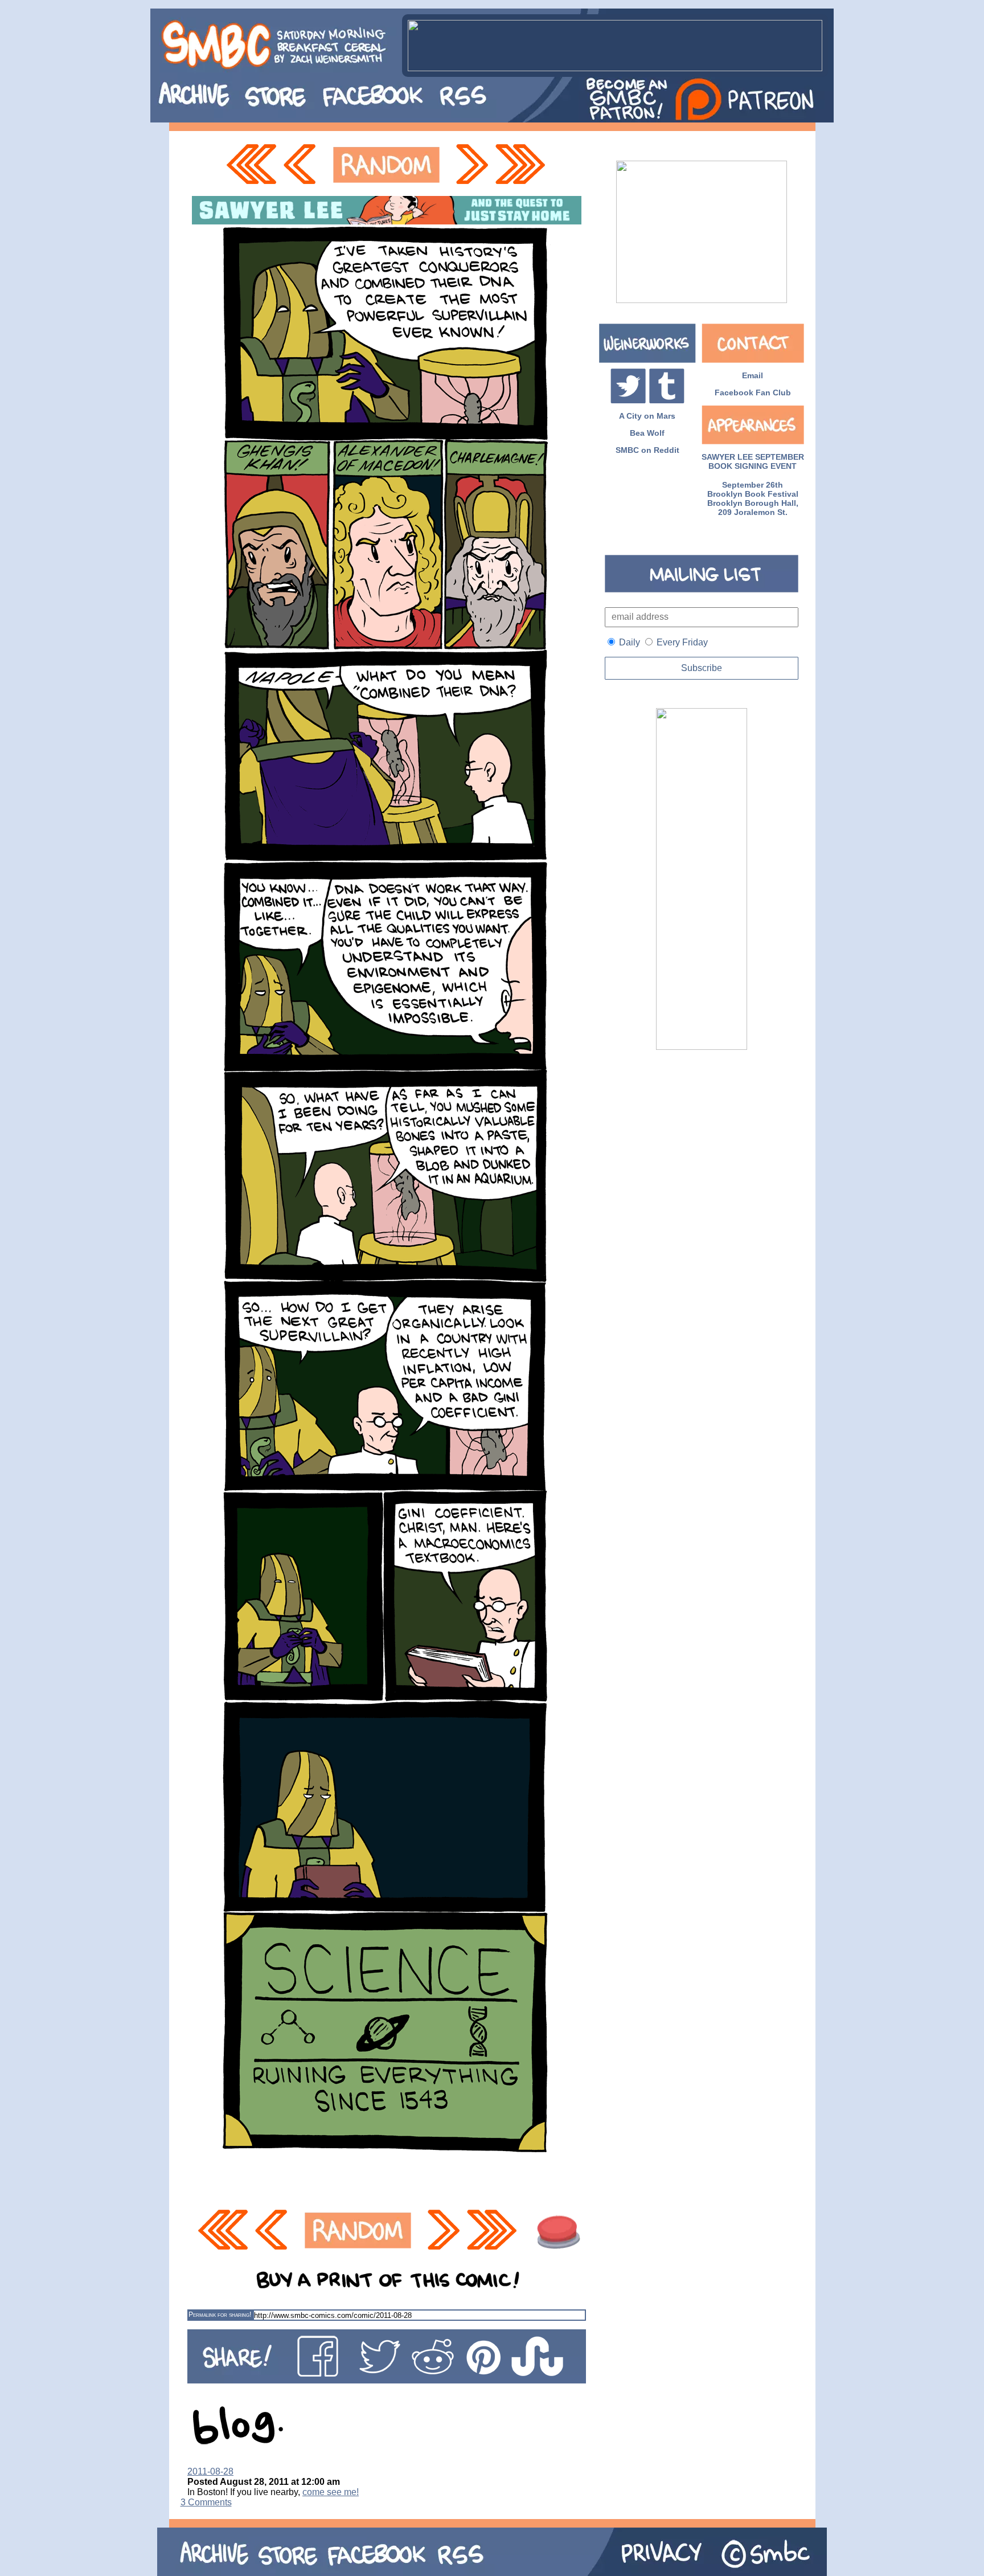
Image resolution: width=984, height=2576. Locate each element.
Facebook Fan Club (753, 392)
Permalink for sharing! (220, 2315)
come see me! (331, 2492)
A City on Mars (647, 416)
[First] (251, 165)
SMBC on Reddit (647, 450)
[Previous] (303, 165)
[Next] (471, 165)
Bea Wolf (647, 433)
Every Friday (682, 642)
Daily (630, 642)
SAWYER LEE (727, 457)
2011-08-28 (210, 2471)
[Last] (521, 165)
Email (753, 375)
